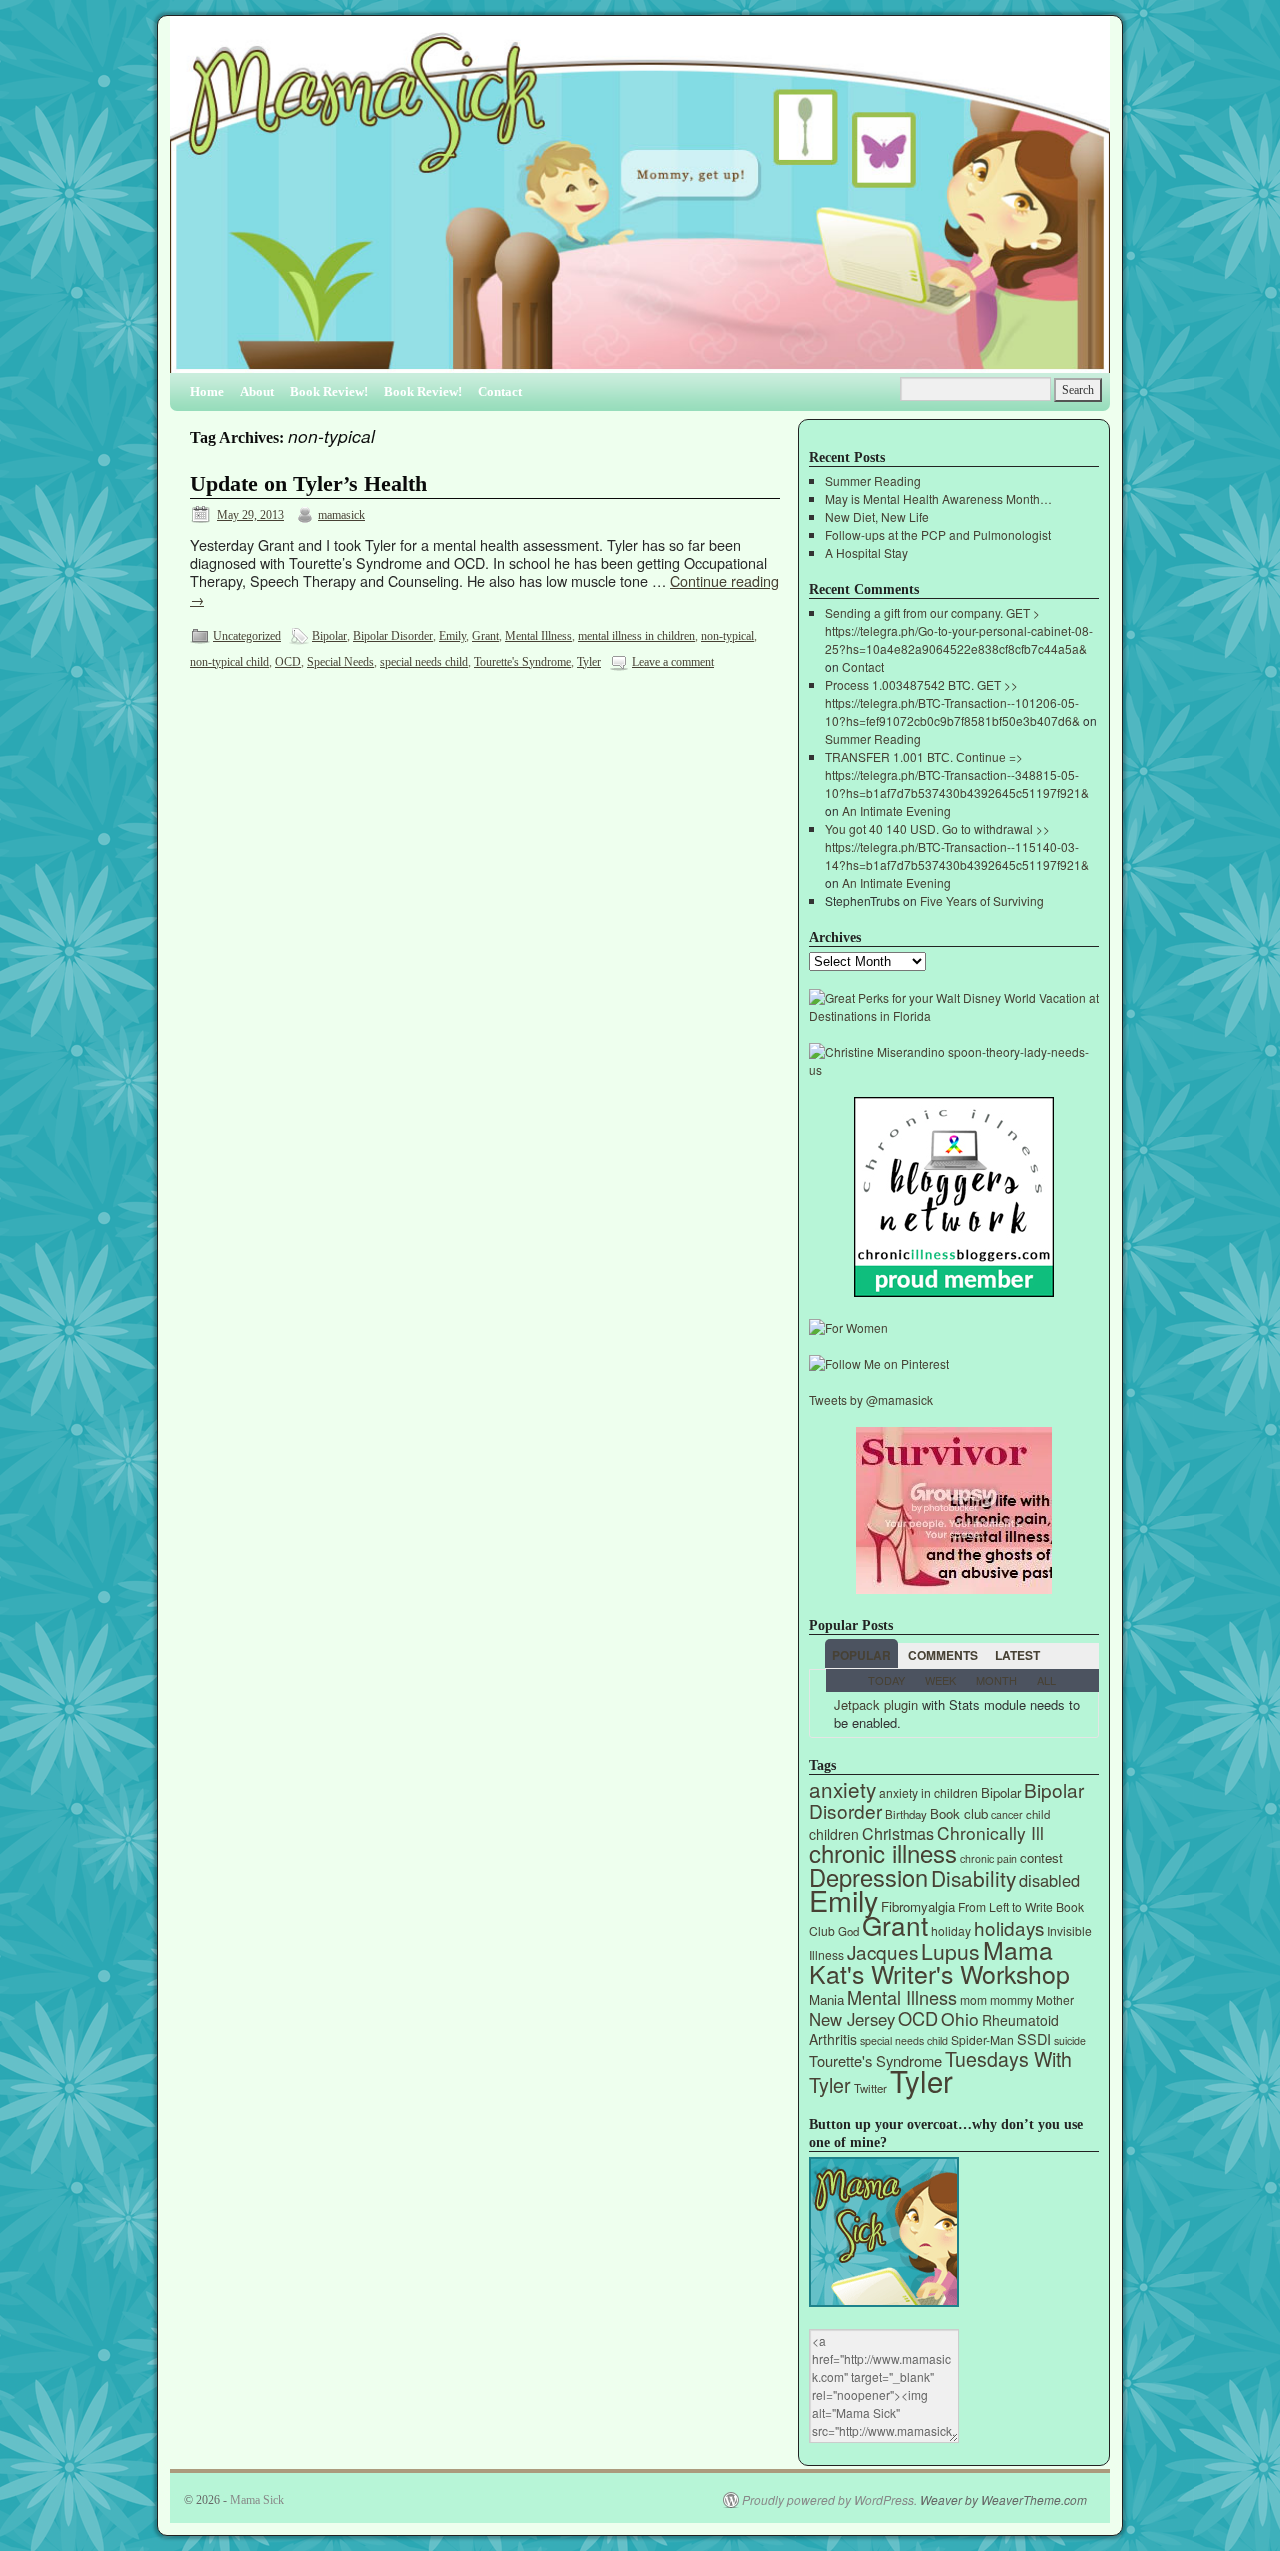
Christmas (898, 1833)
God (848, 1931)
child (1038, 1814)
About (257, 391)
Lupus (950, 1951)
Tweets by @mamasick (871, 1399)
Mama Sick (257, 2500)
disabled (1049, 1880)
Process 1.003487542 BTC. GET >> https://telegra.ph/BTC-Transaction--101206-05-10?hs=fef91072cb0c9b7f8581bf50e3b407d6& (952, 702)
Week (940, 1680)
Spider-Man (982, 2039)
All (1046, 1680)
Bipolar (329, 636)
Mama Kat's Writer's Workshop (939, 1961)
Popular (861, 1655)
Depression (868, 1877)
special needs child (424, 662)
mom (973, 1999)
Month (996, 1680)
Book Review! (329, 391)
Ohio (960, 2018)
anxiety (842, 1789)
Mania (826, 1999)
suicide (1070, 2040)
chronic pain (988, 1858)
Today (886, 1680)
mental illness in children (636, 636)
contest (1041, 1857)
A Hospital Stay (866, 552)
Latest (1017, 1655)
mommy (1011, 1999)
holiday (951, 1930)
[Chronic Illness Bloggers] (954, 1291)
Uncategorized (247, 636)
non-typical (727, 636)
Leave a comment (673, 662)
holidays (1009, 1927)
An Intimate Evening (896, 810)
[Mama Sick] (640, 202)
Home (207, 391)
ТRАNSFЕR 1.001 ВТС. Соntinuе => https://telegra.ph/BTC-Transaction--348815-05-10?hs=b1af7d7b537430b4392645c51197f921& (957, 774)
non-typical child (229, 662)
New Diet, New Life (877, 516)
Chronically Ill (990, 1832)
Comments (943, 1655)
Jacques (882, 1951)
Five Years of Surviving (982, 900)
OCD (288, 662)
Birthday (906, 1814)
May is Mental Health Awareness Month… (938, 498)
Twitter (870, 2088)
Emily (452, 636)
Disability (973, 1878)
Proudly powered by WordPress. (829, 2500)
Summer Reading (873, 480)
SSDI (1034, 2038)
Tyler (589, 662)
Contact (500, 391)
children (834, 1834)
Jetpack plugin (876, 1704)
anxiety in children (928, 1792)
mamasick (341, 515)
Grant (485, 636)
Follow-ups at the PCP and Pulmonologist (938, 534)
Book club (959, 1813)
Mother (1055, 1999)
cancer (1007, 1814)
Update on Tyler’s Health (308, 484)
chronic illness (883, 1852)
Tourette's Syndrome (522, 662)
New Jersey (852, 2019)
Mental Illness (538, 636)
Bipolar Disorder (393, 636)
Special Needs (340, 662)
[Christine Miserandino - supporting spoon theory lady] (954, 1069)
